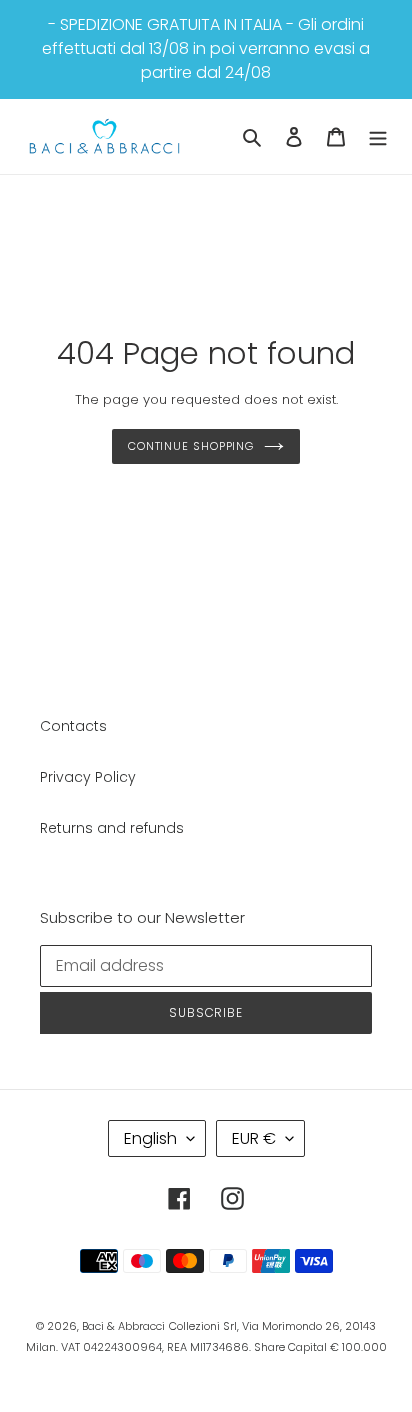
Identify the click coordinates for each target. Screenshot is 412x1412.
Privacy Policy (88, 777)
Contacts (73, 726)
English (150, 1138)
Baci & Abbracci (123, 1326)
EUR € (254, 1138)
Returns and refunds (112, 828)
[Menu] (378, 136)
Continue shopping (191, 446)
